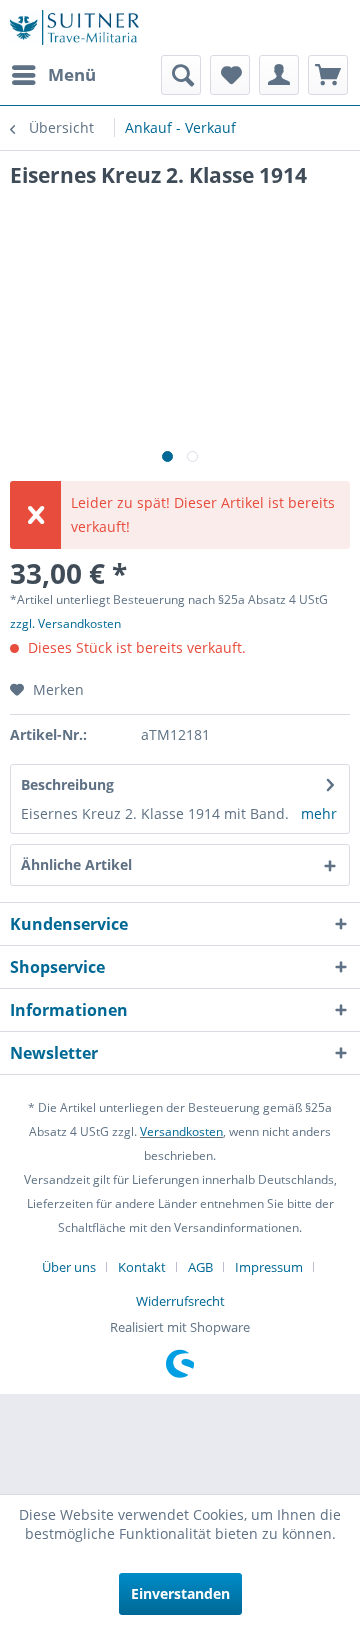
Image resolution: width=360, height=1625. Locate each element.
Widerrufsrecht (180, 1301)
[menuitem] (53, 75)
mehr (319, 813)
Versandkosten (181, 1131)
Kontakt (142, 1267)
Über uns (69, 1267)
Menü (72, 74)
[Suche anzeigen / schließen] (181, 75)
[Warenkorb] (328, 75)
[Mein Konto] (279, 75)
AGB (200, 1267)
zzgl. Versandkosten (65, 623)
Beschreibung (67, 784)
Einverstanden (180, 1593)
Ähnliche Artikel (76, 864)
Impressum (269, 1267)
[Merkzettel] (230, 75)
